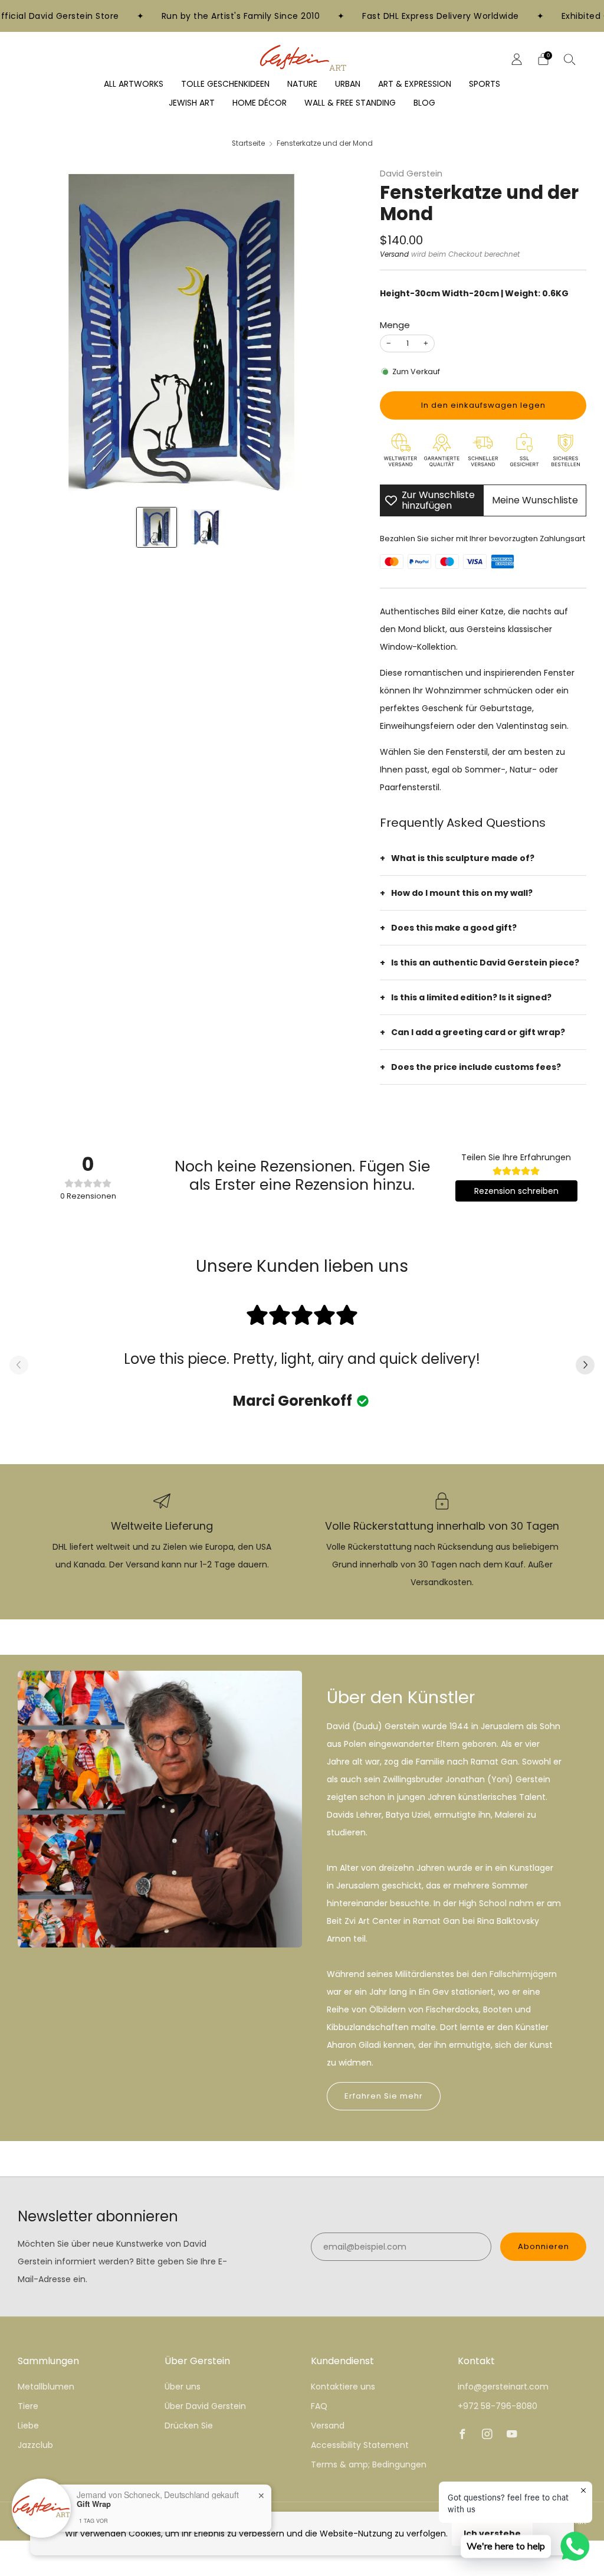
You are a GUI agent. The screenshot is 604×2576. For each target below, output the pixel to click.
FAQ (319, 2406)
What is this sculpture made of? (463, 858)
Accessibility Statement (360, 2445)
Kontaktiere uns (343, 2387)
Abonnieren (544, 2246)
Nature (302, 84)
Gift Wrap (94, 2503)
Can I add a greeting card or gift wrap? (478, 1032)
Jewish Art (192, 103)
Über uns (183, 2387)
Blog (424, 103)
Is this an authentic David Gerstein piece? (485, 963)
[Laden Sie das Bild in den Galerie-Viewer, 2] (206, 527)
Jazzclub (35, 2445)
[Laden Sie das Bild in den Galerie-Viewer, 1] (157, 527)
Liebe (28, 2426)
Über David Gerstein (205, 2406)
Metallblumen (46, 2387)
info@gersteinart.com (503, 2387)
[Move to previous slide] (19, 1366)
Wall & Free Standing (350, 103)
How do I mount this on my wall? (462, 893)
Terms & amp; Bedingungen (369, 2464)
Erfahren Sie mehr (384, 2096)
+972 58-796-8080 (498, 2406)
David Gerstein (411, 174)
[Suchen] (570, 59)
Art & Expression (415, 84)
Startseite (248, 143)
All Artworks (134, 84)
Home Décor (260, 103)
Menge (395, 325)
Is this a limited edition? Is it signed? (471, 997)
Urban (348, 84)
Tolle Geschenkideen (225, 84)
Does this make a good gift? (454, 928)
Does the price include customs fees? (476, 1067)
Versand (394, 254)
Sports (485, 84)
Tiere (28, 2406)
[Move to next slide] (585, 1366)
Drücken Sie (189, 2426)
